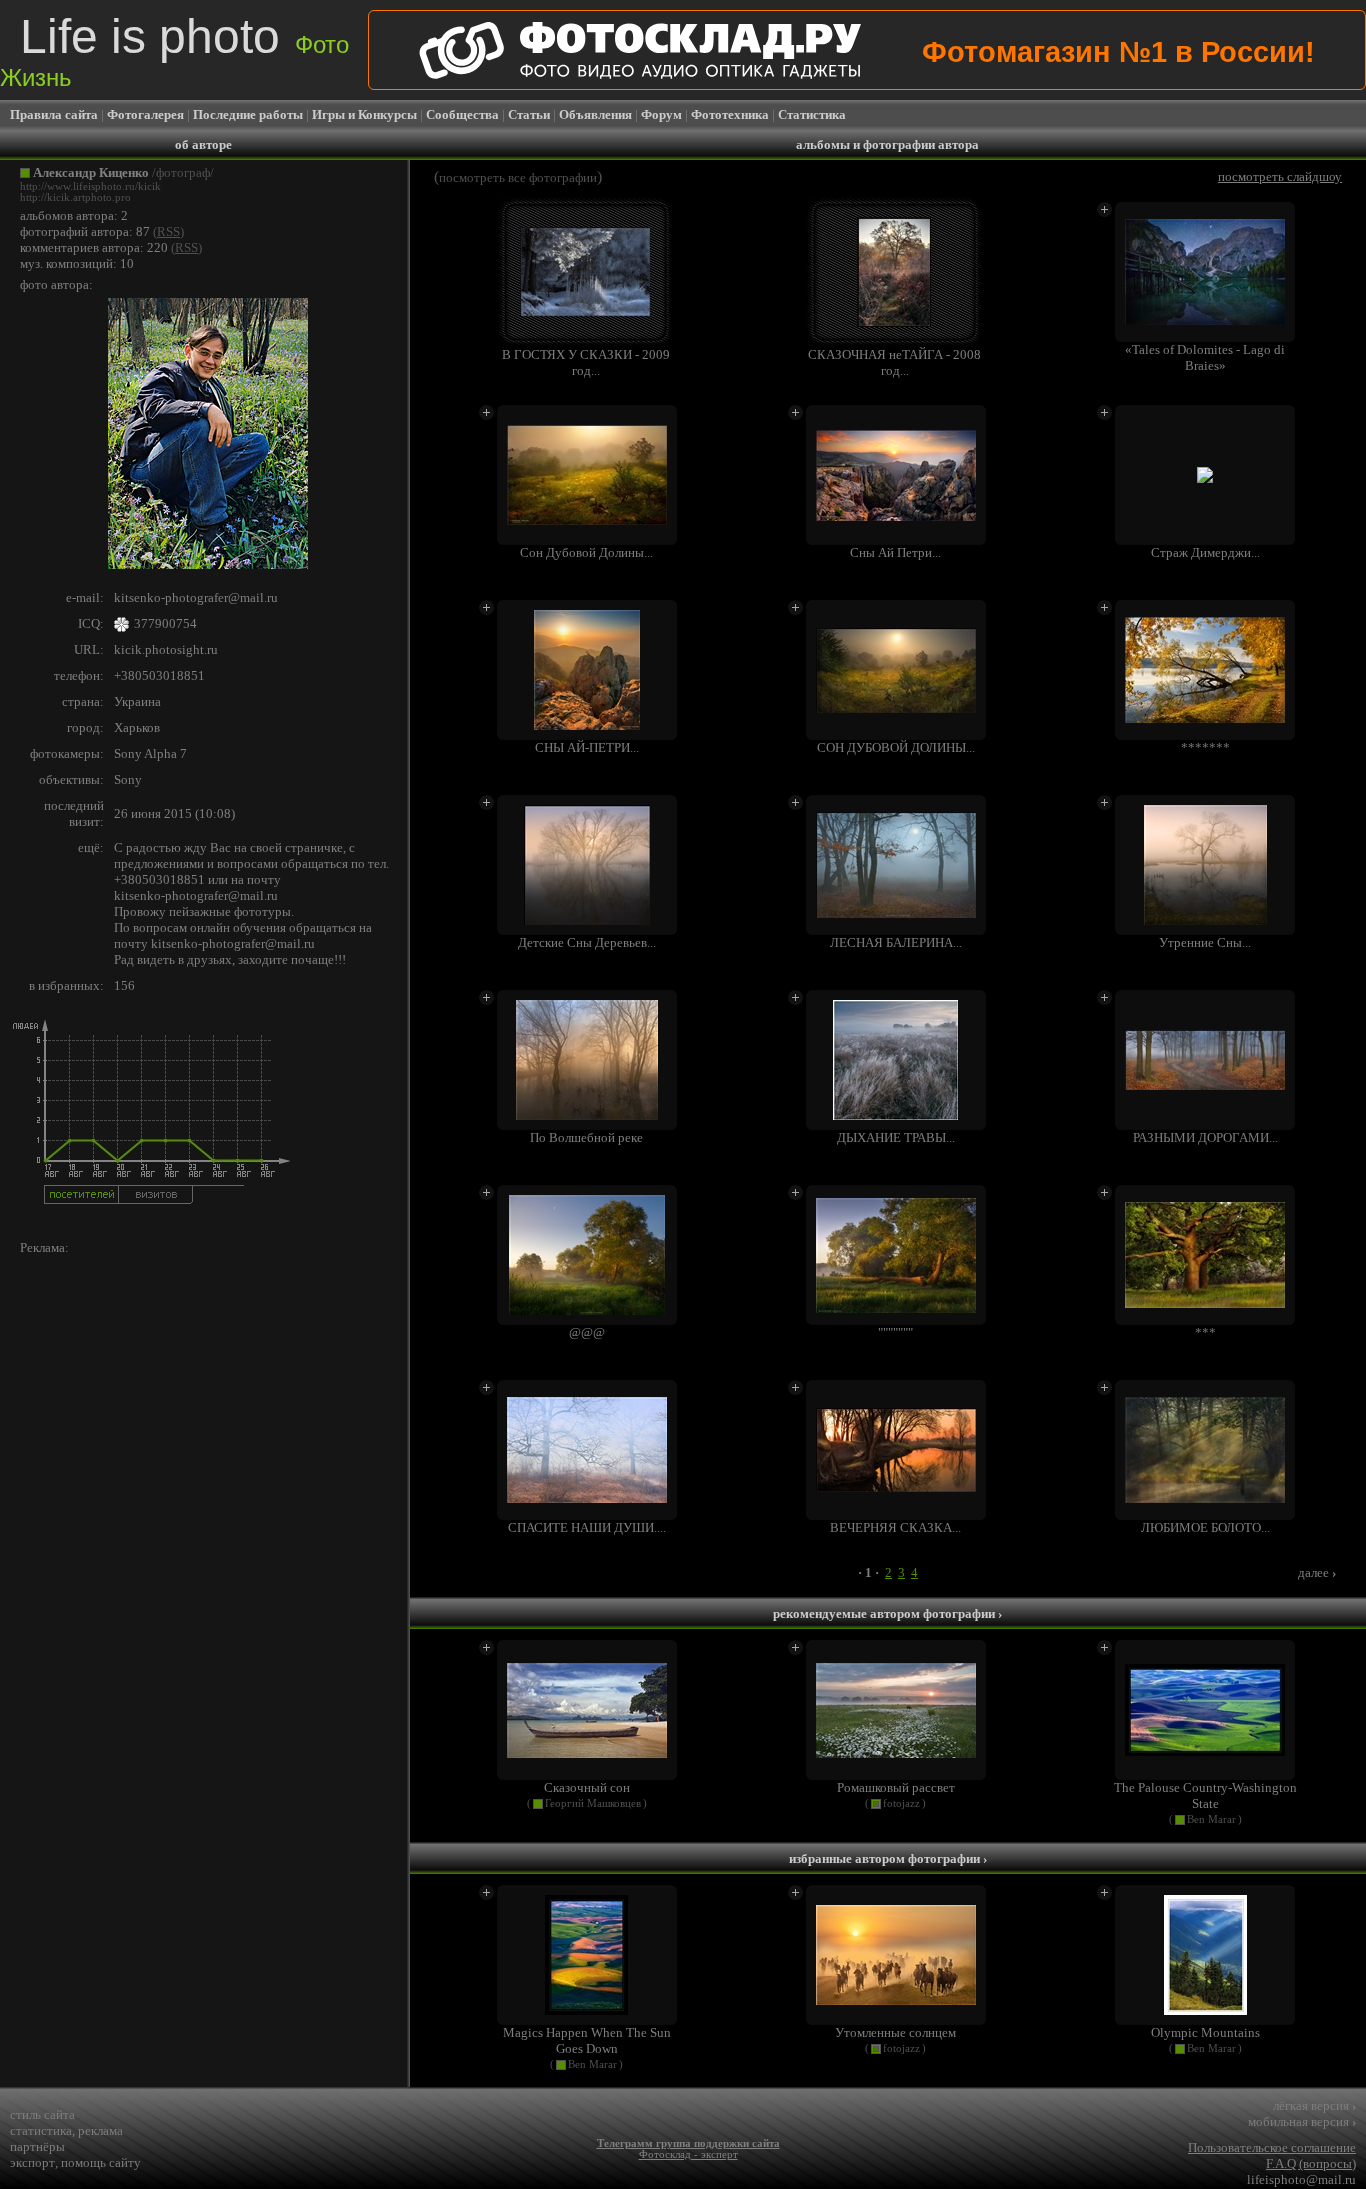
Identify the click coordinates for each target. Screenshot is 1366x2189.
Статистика (812, 114)
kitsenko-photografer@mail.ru (196, 597)
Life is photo (174, 50)
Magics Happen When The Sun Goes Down (587, 2040)
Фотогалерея (145, 114)
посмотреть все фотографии (518, 177)
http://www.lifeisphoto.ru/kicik (90, 186)
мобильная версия (1302, 2121)
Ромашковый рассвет (896, 1787)
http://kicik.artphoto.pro (75, 197)
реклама (100, 2130)
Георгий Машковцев (593, 1803)
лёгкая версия (1314, 2105)
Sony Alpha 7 (150, 753)
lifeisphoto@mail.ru (1301, 2179)
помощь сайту (101, 2162)
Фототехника (730, 114)
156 (124, 985)
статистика (41, 2130)
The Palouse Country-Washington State (1205, 1795)
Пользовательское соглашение (1272, 2147)
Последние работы (248, 114)
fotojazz (901, 1803)
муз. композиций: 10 (77, 263)
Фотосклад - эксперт (688, 2154)
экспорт (32, 2162)
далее (1317, 1572)
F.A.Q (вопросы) (1311, 2163)
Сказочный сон (587, 1787)
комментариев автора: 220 (94, 247)
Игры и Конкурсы (364, 114)
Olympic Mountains (1205, 2032)
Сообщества (462, 114)
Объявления (595, 114)
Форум (661, 114)
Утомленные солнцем (895, 2032)
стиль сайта (42, 2114)
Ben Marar (1211, 1819)
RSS (168, 231)
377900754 (165, 623)
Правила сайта (54, 114)
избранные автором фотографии (888, 1858)
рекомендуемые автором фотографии (887, 1613)
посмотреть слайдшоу (1280, 176)
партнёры (37, 2146)
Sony (128, 779)
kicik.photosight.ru (166, 649)
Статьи (529, 114)
